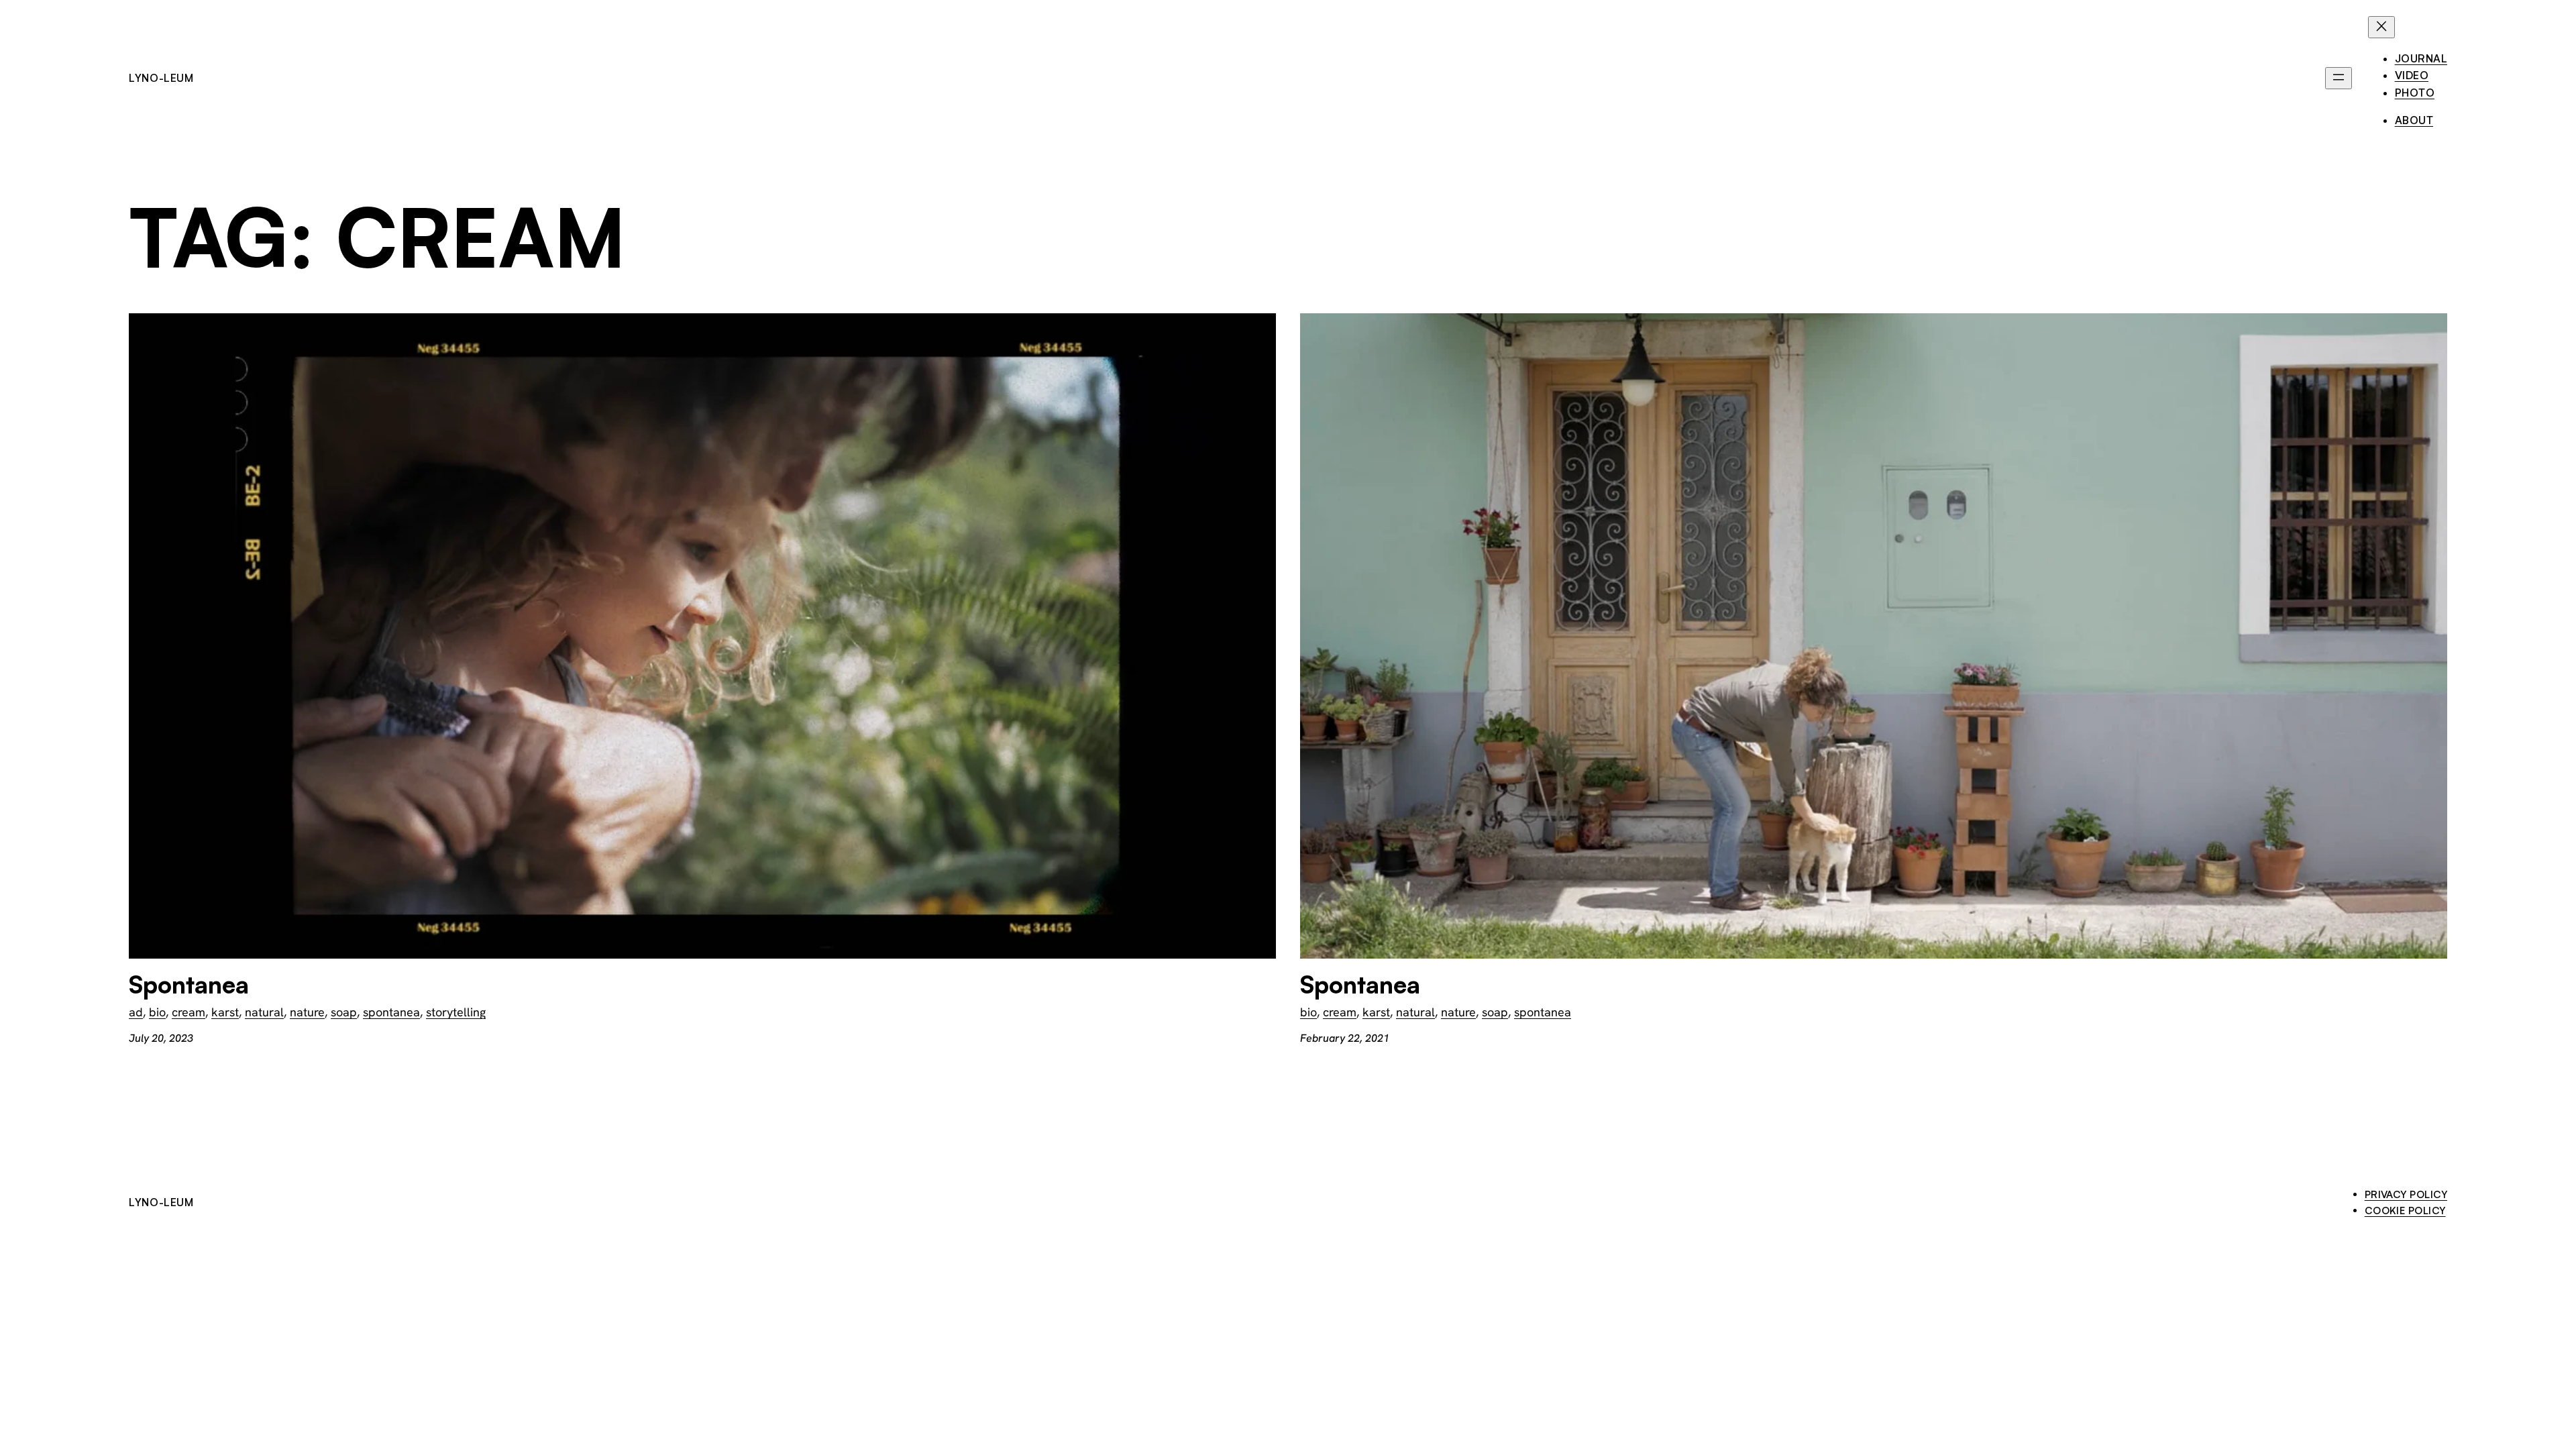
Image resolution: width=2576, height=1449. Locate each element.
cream (189, 1012)
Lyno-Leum (161, 78)
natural (264, 1012)
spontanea (391, 1012)
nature (307, 1012)
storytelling (456, 1012)
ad (136, 1012)
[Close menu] (2381, 27)
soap (344, 1012)
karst (225, 1012)
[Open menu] (2339, 78)
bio (157, 1012)
